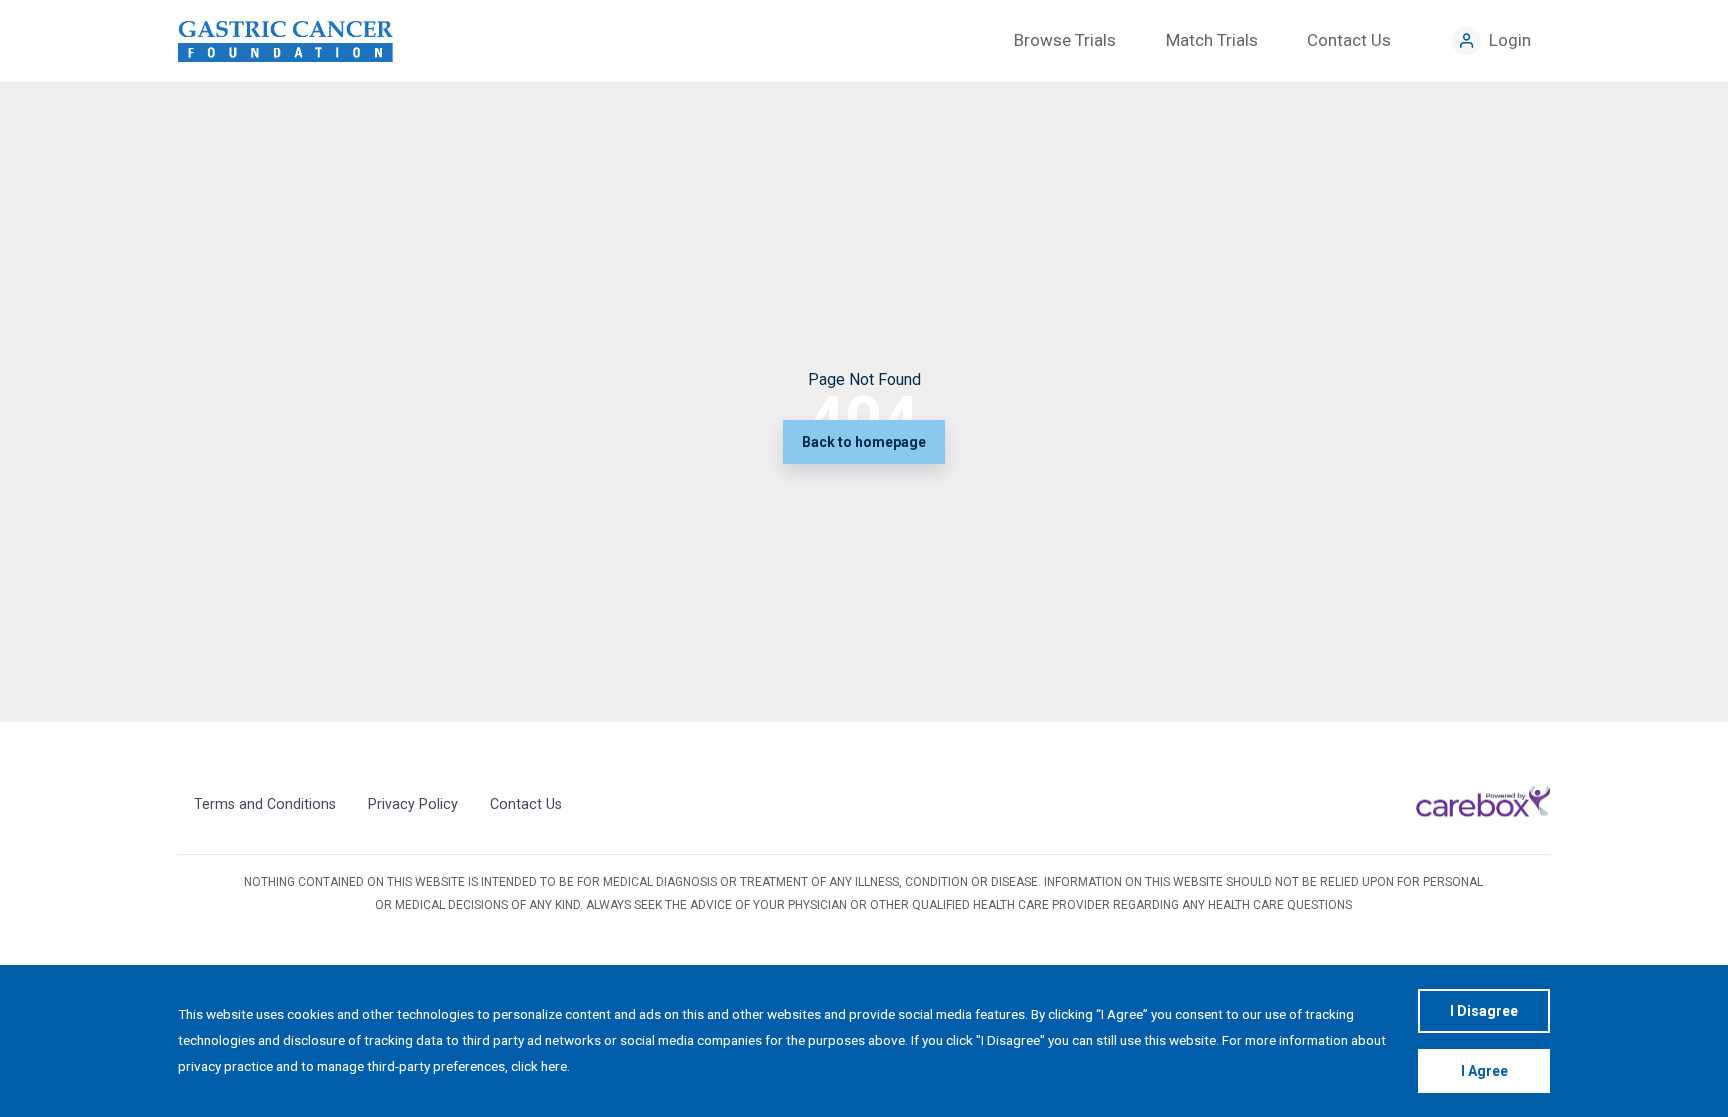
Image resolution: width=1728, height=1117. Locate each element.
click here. (540, 1066)
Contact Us (526, 804)
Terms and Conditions (265, 804)
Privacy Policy (413, 804)
